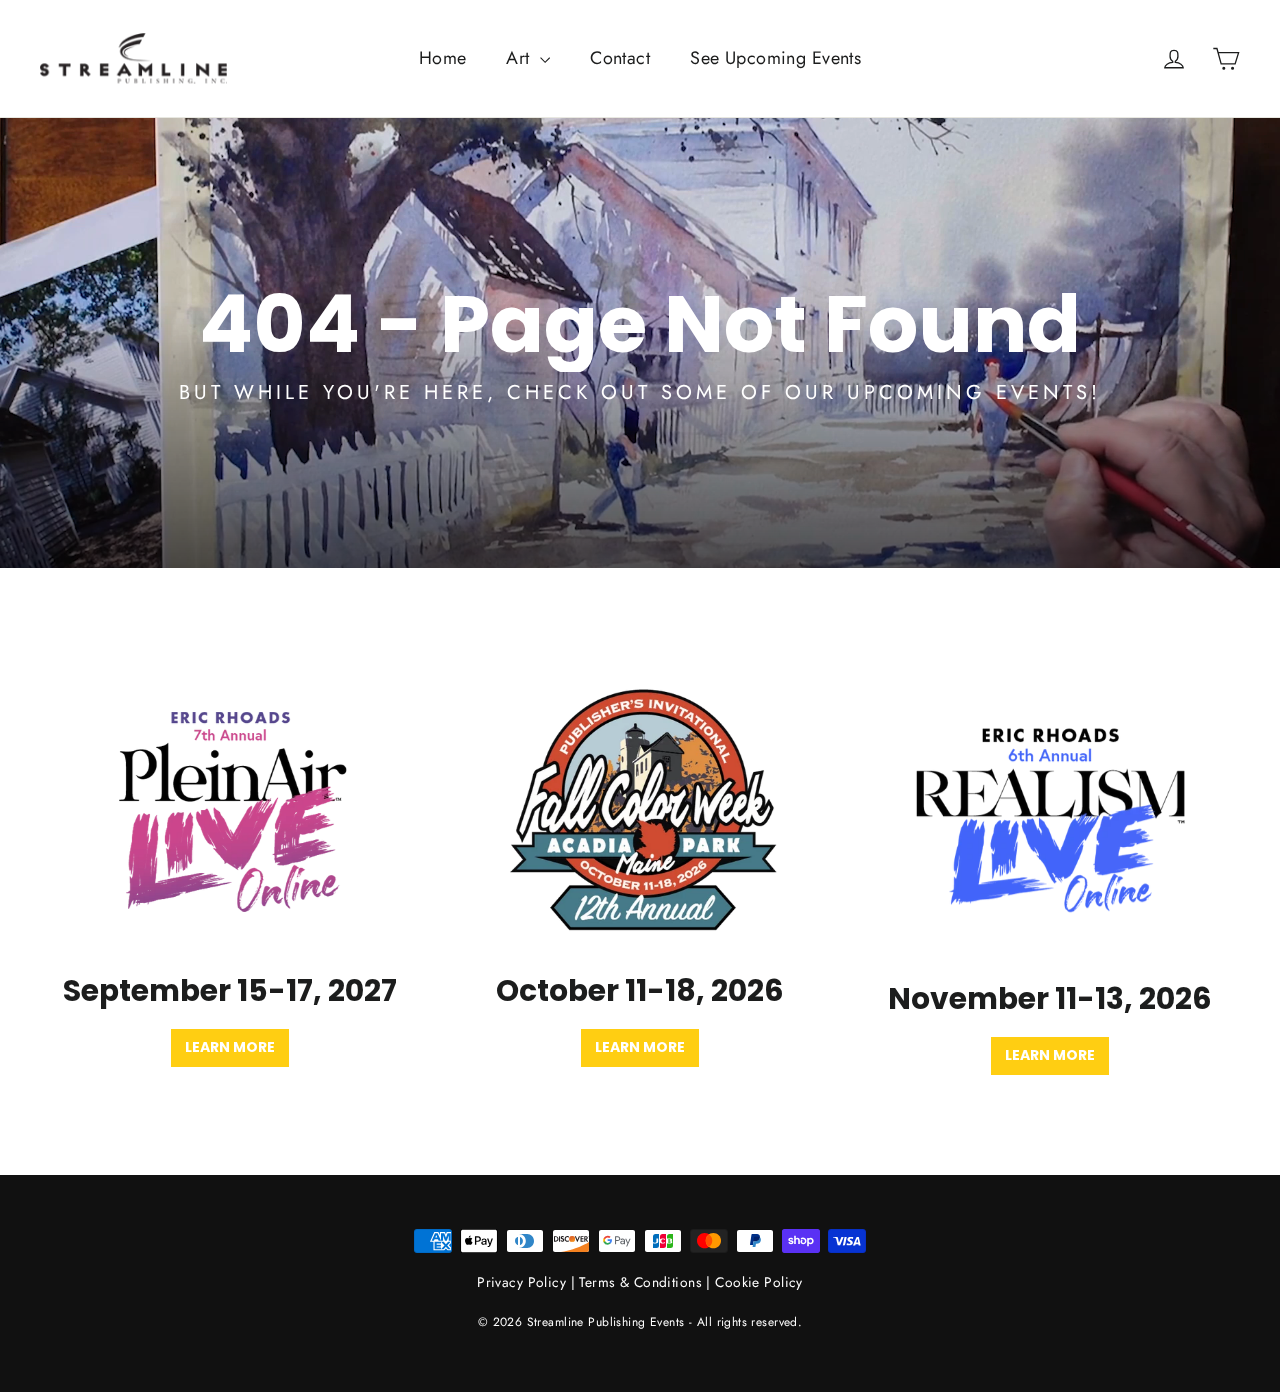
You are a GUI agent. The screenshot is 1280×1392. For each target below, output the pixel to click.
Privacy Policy (521, 1282)
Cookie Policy (759, 1282)
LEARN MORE (1050, 1055)
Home (443, 58)
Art (520, 58)
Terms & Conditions (640, 1282)
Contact (620, 58)
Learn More (230, 1047)
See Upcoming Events (775, 58)
